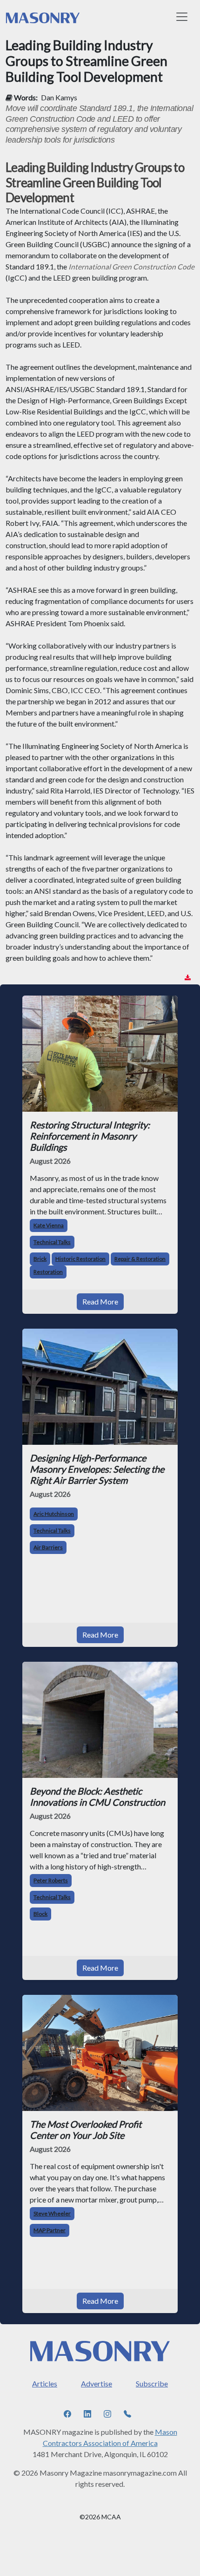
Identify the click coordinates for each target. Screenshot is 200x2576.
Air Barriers (48, 1547)
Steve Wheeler (52, 2213)
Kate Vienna (49, 1225)
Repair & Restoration (140, 1259)
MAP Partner (50, 2230)
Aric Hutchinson (54, 1514)
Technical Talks (52, 1242)
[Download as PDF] (188, 978)
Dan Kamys (59, 97)
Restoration (48, 1272)
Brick (40, 1259)
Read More (100, 1301)
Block (40, 1914)
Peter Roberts (51, 1880)
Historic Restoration (80, 1259)
